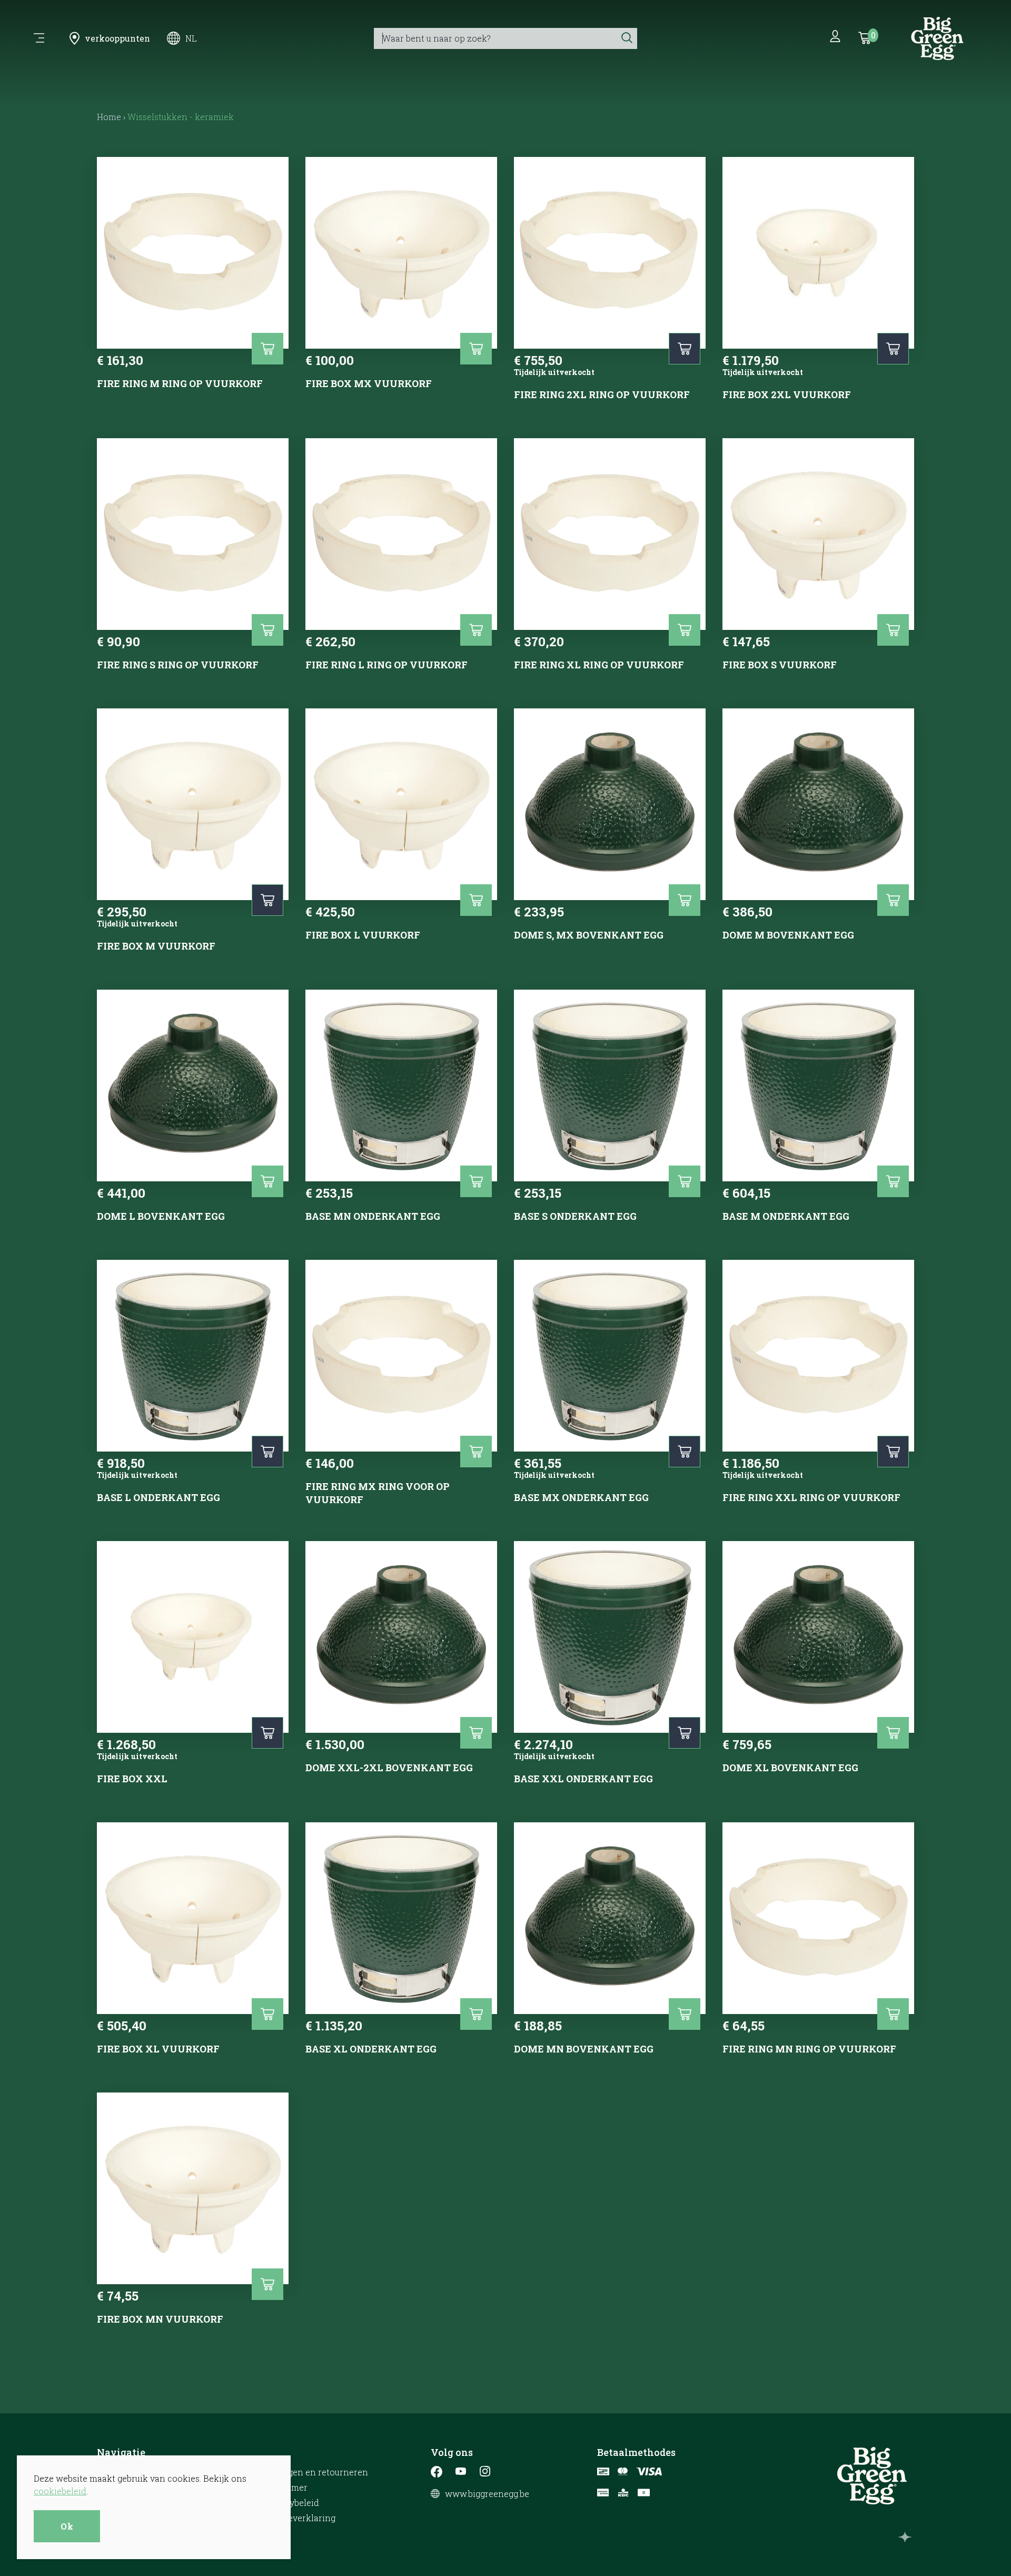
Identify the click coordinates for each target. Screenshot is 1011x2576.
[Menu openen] (39, 38)
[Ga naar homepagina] (937, 38)
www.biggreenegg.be (487, 2494)
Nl (191, 38)
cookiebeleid (60, 2491)
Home (109, 117)
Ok (67, 2526)
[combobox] (495, 38)
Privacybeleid (291, 2503)
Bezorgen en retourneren (316, 2472)
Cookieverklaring (300, 2518)
